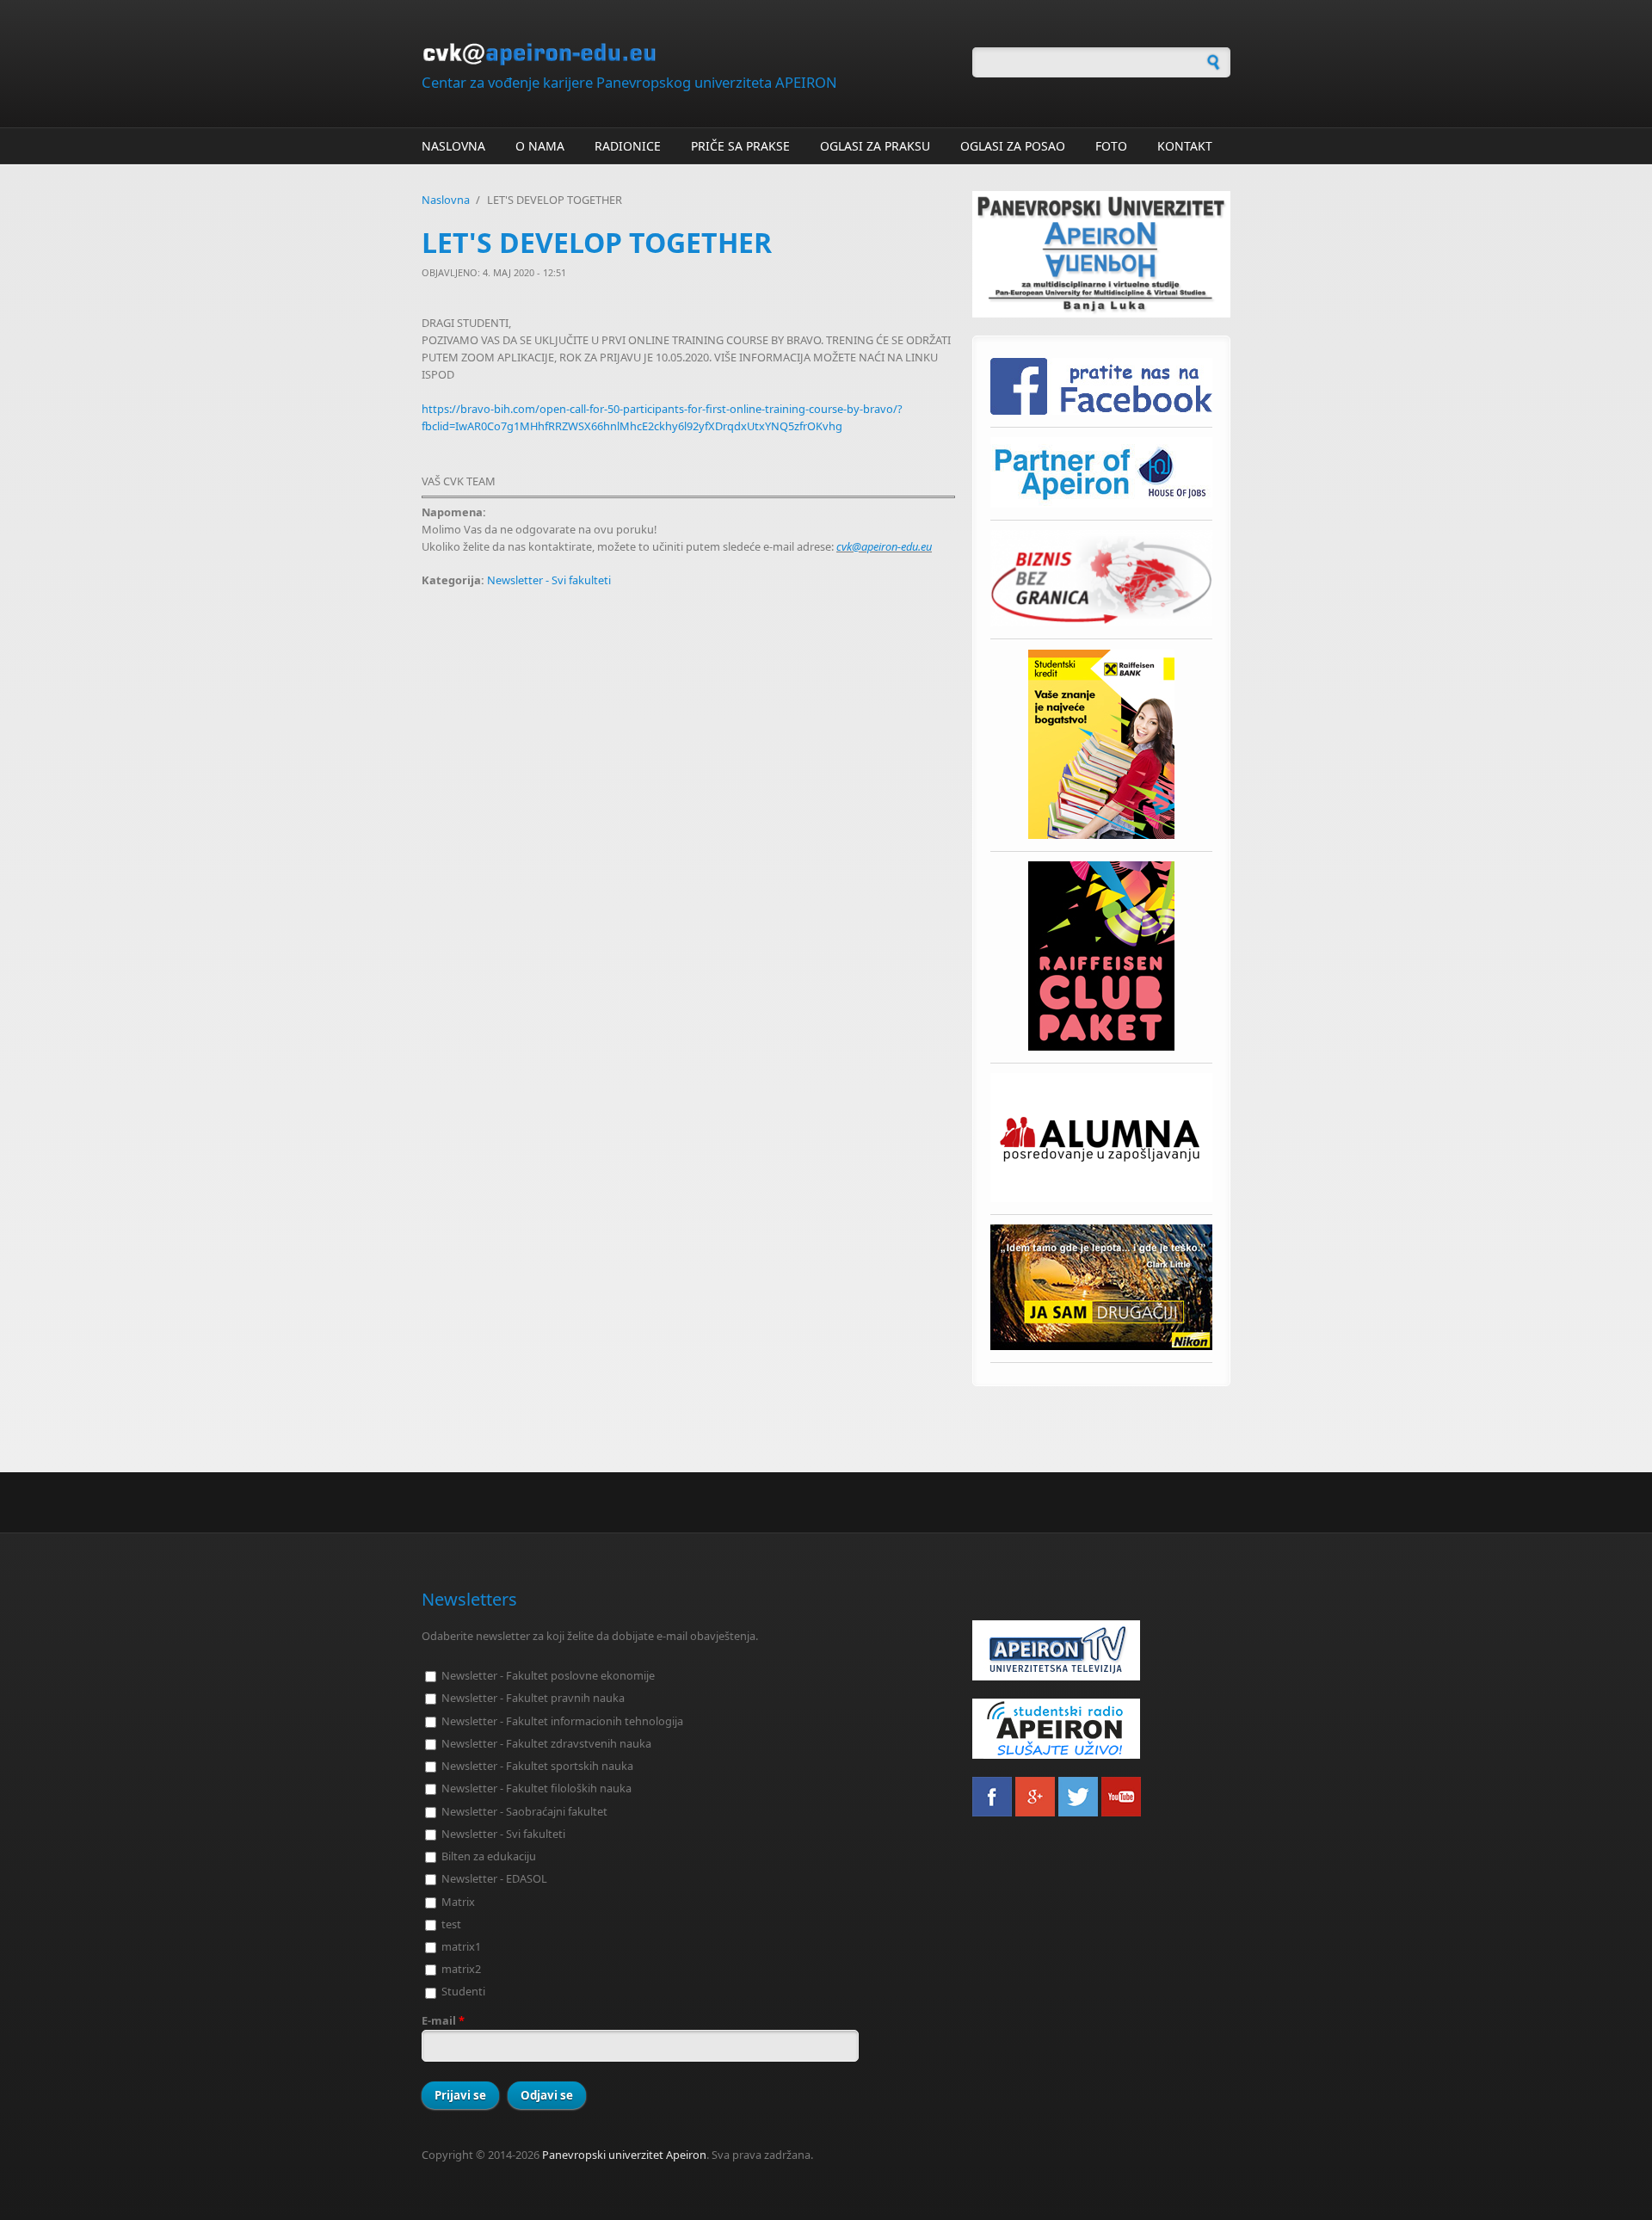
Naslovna (453, 146)
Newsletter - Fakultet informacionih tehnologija (562, 1721)
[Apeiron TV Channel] (1101, 1650)
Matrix (458, 1902)
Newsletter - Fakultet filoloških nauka (536, 1788)
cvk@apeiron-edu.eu (884, 546)
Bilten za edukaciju (489, 1856)
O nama (540, 146)
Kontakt (1185, 146)
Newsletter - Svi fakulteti (549, 580)
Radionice (628, 146)
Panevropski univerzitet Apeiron (624, 2155)
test (451, 1924)
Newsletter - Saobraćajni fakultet (524, 1811)
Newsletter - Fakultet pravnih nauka (533, 1698)
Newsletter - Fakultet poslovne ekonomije (548, 1675)
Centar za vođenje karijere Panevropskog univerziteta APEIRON (629, 82)
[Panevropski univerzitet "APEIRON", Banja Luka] (1101, 254)
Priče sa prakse (740, 146)
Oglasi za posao (1013, 146)
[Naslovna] (688, 54)
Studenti (463, 1991)
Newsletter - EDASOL (494, 1878)
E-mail (443, 2020)
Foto (1111, 146)
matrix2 (461, 1969)
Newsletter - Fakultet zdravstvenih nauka (546, 1743)
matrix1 (461, 1946)
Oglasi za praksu (875, 146)
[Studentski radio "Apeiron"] (1101, 1729)
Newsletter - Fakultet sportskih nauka (537, 1766)
